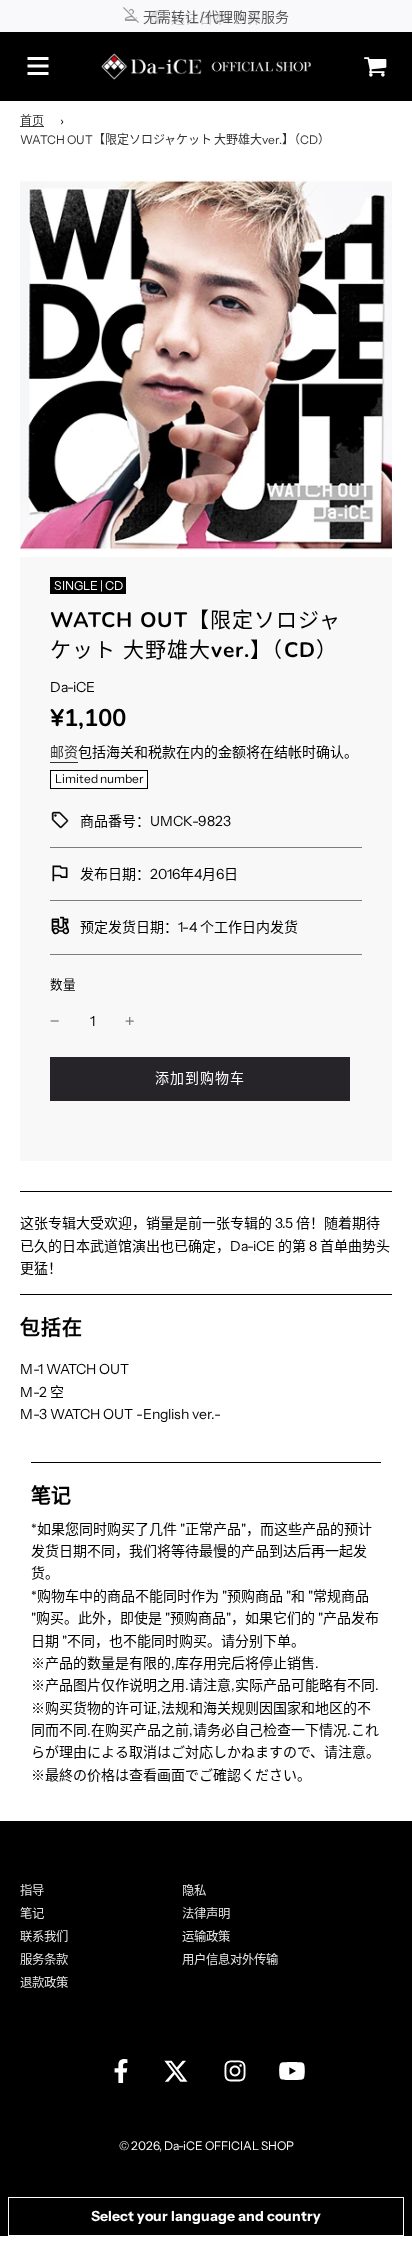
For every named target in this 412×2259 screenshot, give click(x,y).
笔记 (32, 1913)
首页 (32, 120)
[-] (55, 1021)
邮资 (64, 752)
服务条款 (44, 1959)
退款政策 (44, 1982)
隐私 (194, 1890)
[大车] (370, 66)
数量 (63, 984)
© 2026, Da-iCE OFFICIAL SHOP (206, 2145)
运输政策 (206, 1936)
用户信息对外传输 (230, 1959)
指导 (32, 1890)
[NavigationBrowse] (38, 66)
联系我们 (44, 1936)
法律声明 (206, 1913)
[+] (130, 1021)
